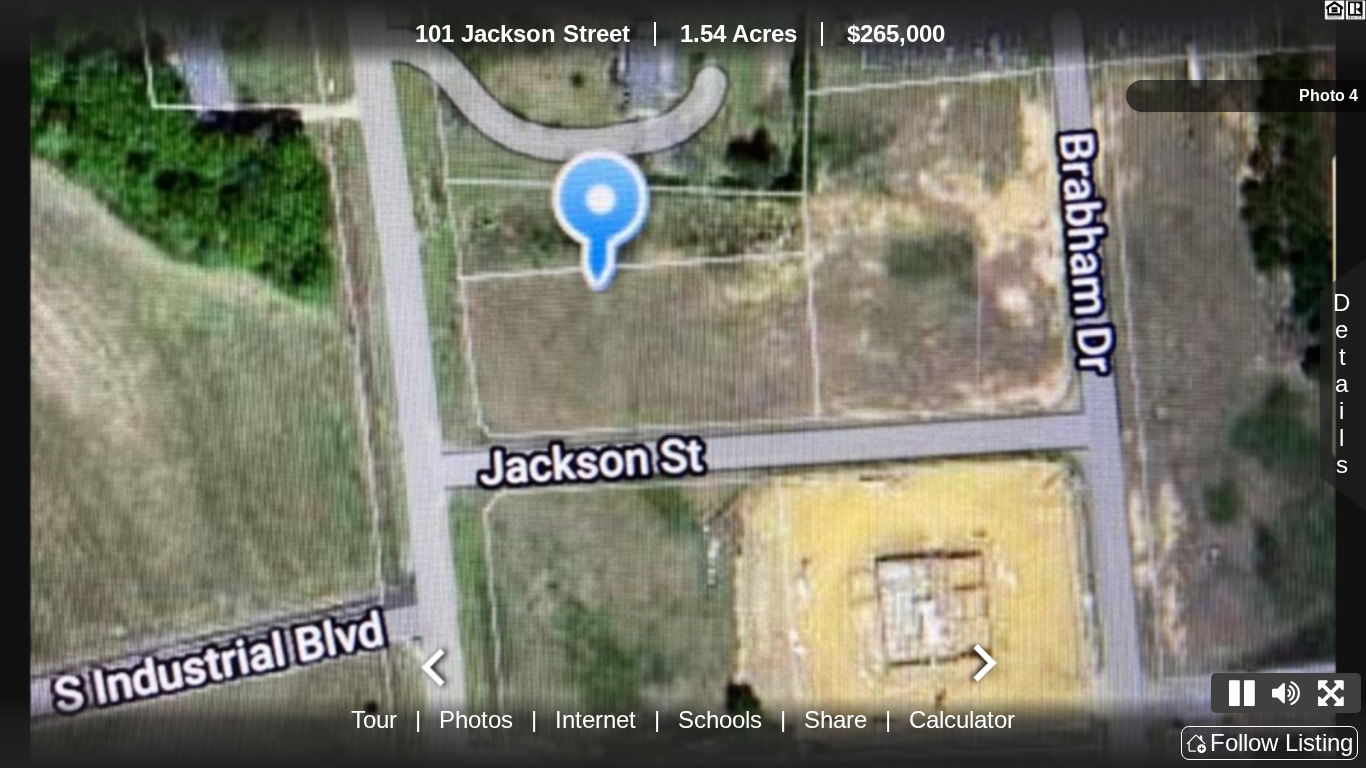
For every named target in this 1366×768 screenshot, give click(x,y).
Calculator (962, 719)
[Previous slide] (436, 665)
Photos (476, 719)
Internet (595, 719)
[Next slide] (982, 665)
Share (835, 719)
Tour (374, 719)
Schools (720, 719)
